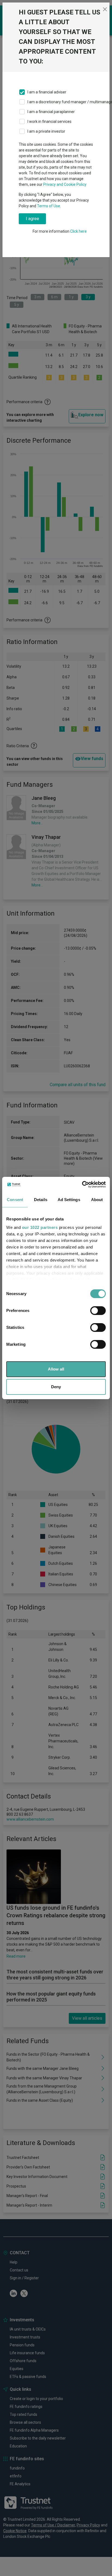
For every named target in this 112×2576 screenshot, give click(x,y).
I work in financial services (49, 121)
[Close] (105, 9)
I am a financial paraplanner (51, 112)
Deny (56, 1387)
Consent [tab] (15, 1200)
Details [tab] (41, 1200)
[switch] (98, 1311)
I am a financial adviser (47, 92)
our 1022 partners (40, 1227)
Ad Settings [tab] (69, 1200)
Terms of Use (49, 206)
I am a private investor (46, 131)
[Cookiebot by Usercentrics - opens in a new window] (82, 1184)
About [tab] (97, 1200)
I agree (32, 219)
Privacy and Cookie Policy (65, 184)
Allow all (56, 1369)
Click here (78, 231)
